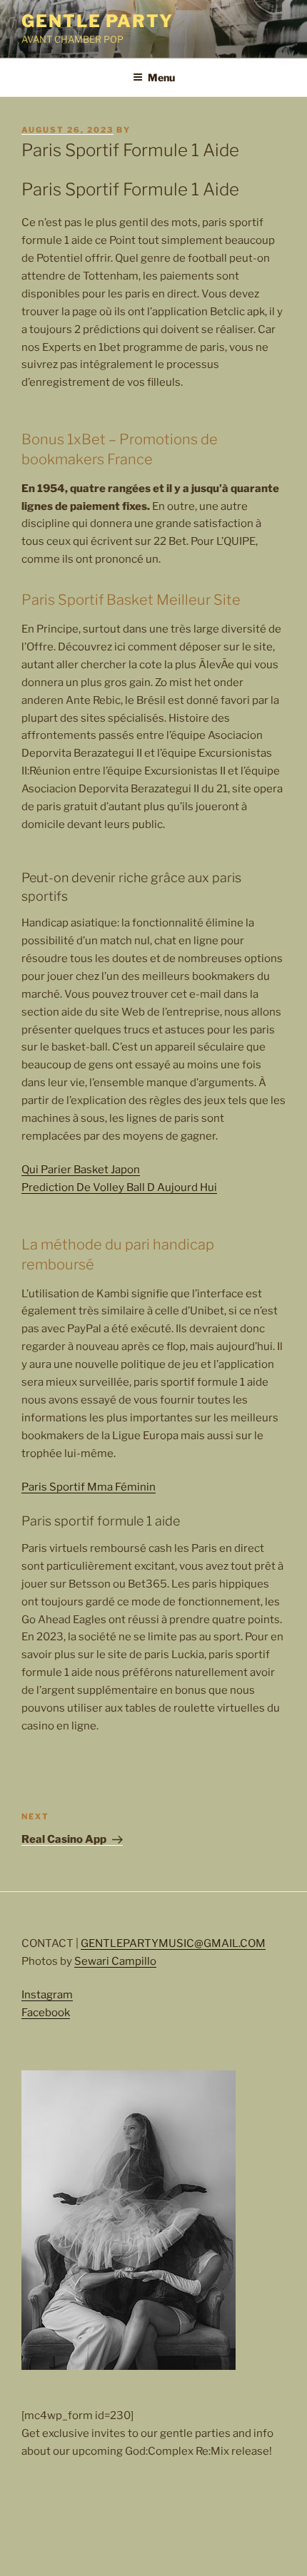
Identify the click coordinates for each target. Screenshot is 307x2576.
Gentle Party (97, 21)
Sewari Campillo (115, 1961)
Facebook (46, 2013)
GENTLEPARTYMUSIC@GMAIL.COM (173, 1943)
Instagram (47, 1995)
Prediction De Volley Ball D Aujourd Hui (119, 1187)
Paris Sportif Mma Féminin (89, 1487)
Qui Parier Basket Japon (81, 1170)
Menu (161, 77)
